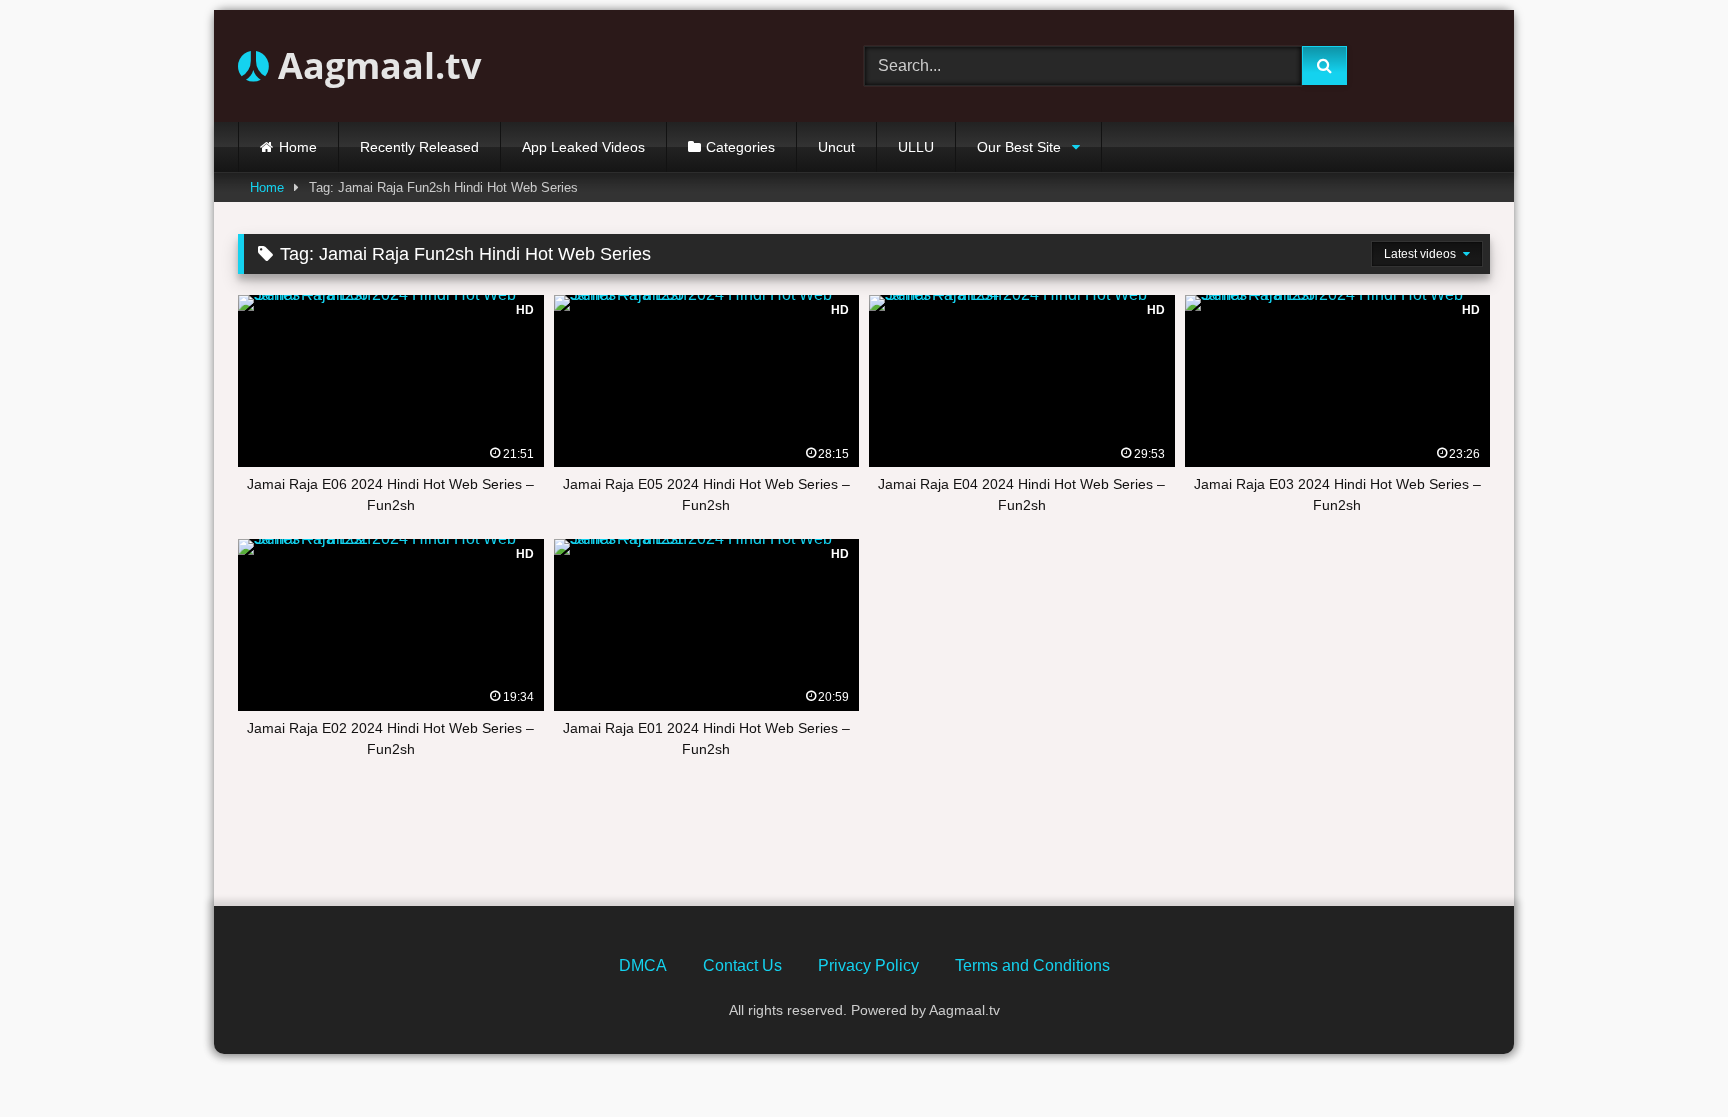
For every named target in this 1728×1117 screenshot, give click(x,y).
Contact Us (742, 965)
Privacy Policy (868, 965)
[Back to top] (1666, 1057)
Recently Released (419, 147)
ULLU (916, 147)
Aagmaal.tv (375, 65)
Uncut (836, 147)
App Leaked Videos (583, 147)
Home (298, 147)
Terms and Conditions (1032, 965)
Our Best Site (1019, 147)
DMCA (643, 965)
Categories (740, 147)
